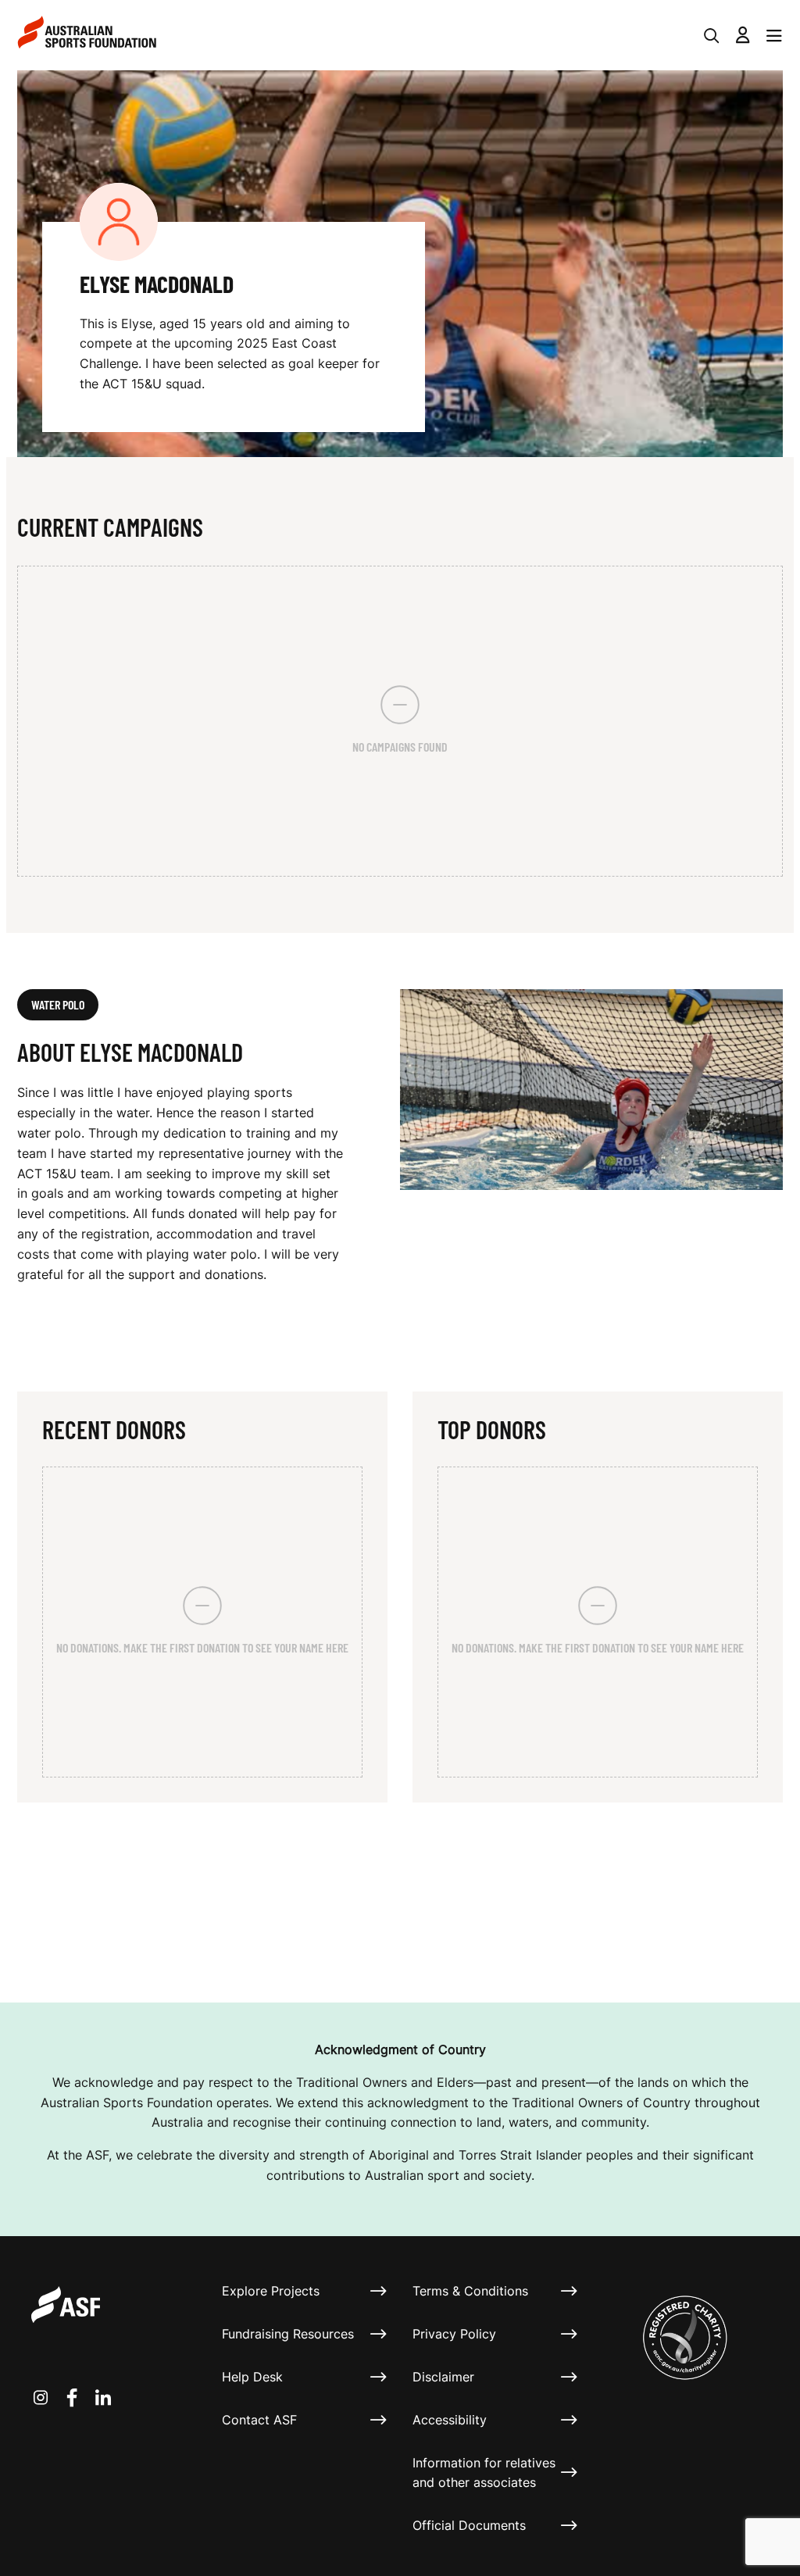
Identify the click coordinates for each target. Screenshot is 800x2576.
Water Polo (58, 1004)
